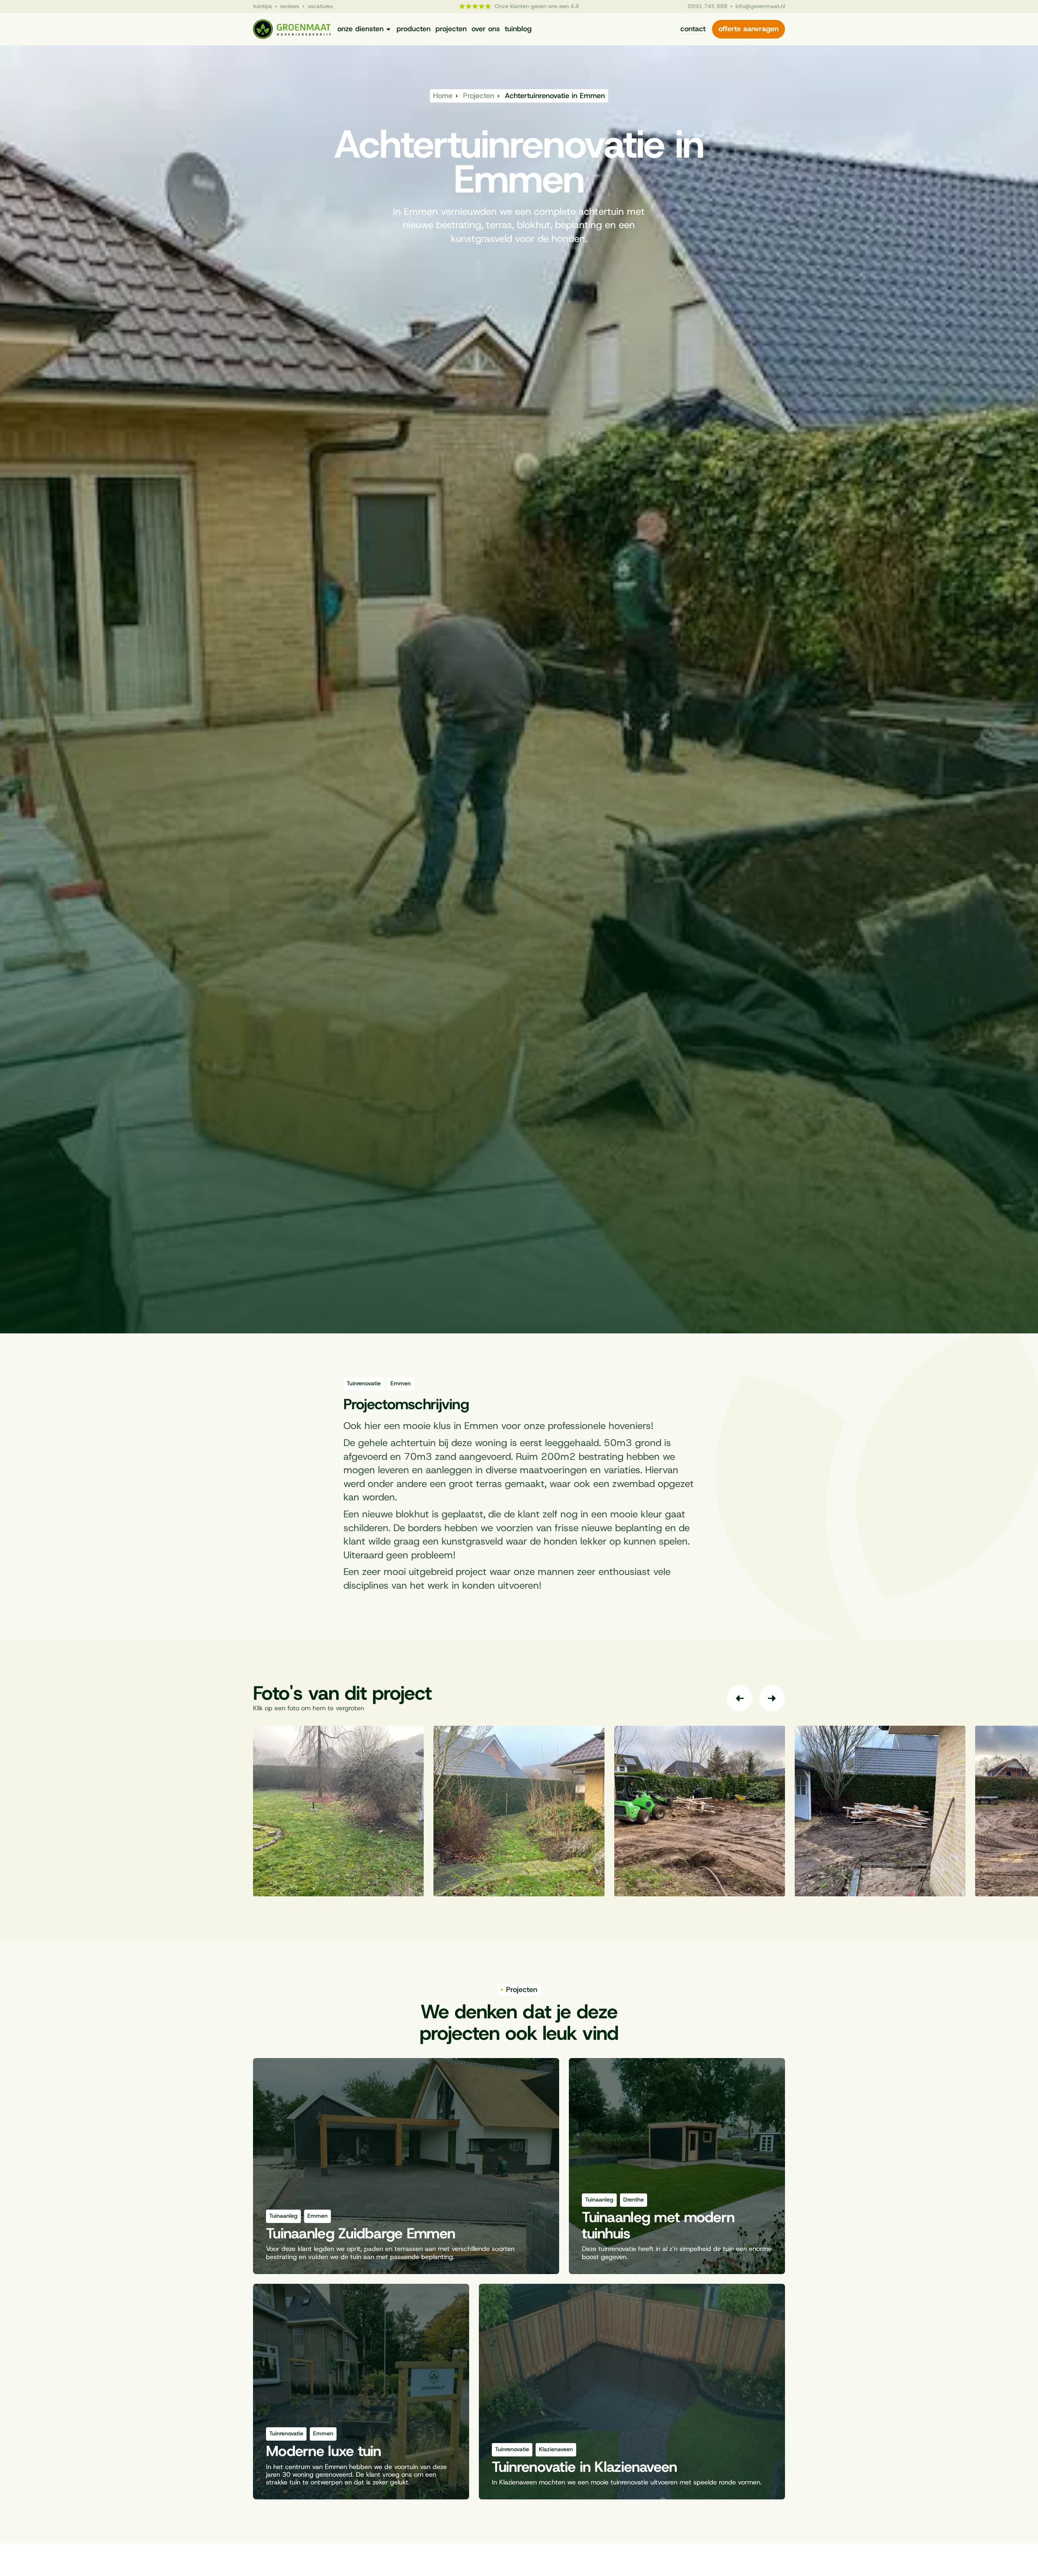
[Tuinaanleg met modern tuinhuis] (677, 2166)
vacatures (320, 6)
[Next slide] (772, 1698)
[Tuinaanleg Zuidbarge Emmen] (406, 2166)
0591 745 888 (708, 7)
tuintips (263, 6)
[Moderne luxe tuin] (361, 2392)
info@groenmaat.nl (760, 7)
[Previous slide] (740, 1698)
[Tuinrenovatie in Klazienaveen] (632, 2392)
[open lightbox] (338, 1811)
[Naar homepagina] (292, 29)
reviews (290, 6)
